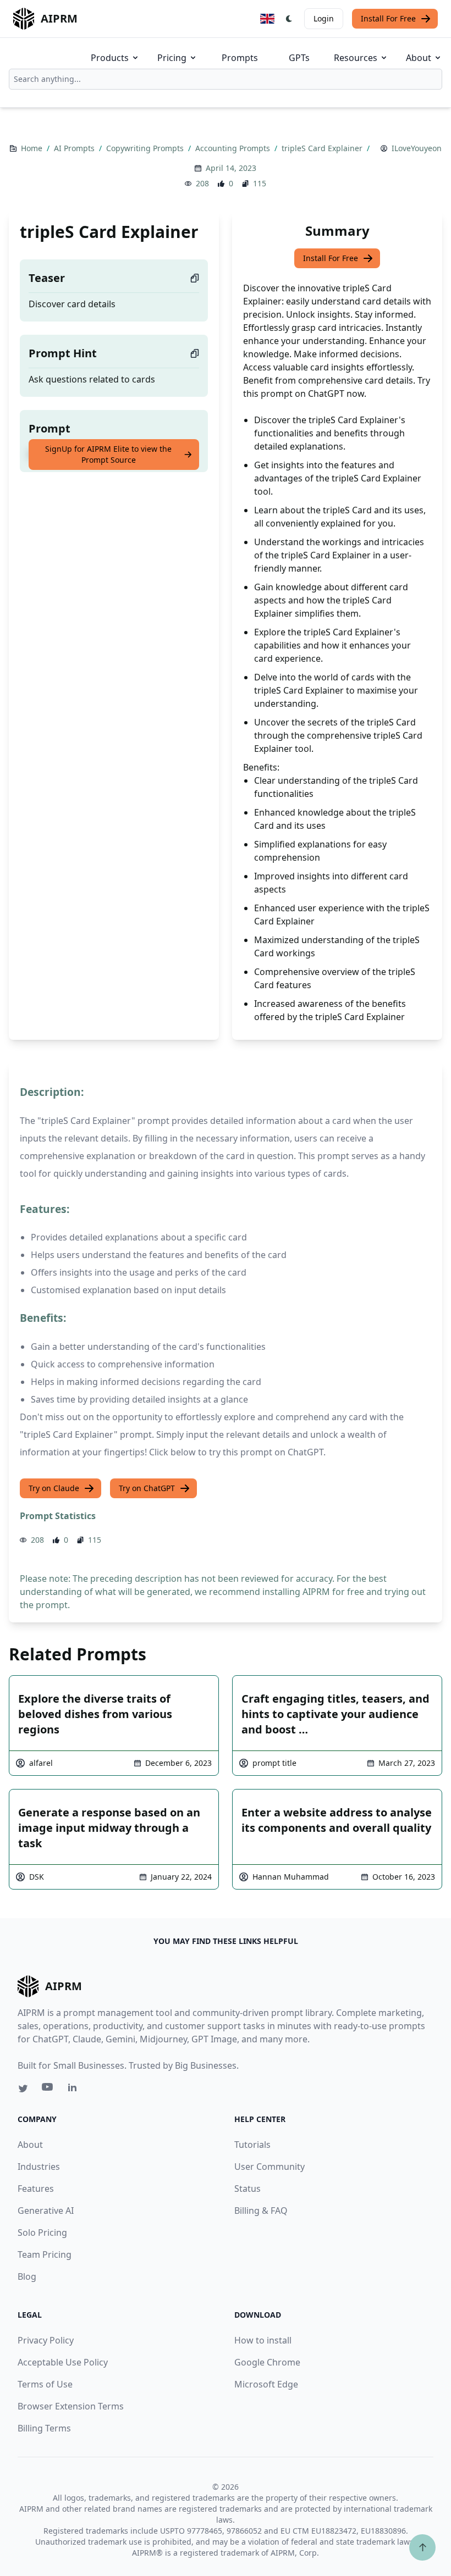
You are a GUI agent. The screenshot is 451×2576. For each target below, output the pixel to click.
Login (324, 18)
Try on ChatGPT (147, 1488)
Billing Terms (44, 2428)
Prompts (240, 58)
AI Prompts (75, 148)
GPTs (299, 58)
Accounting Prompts (234, 148)
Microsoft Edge (266, 2384)
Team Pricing (45, 2254)
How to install (263, 2340)
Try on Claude (54, 1488)
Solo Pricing (42, 2232)
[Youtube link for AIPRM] (48, 2090)
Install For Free (388, 18)
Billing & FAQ (261, 2211)
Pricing (172, 58)
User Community (269, 2167)
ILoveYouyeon (417, 148)
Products (110, 58)
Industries (39, 2167)
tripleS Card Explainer (323, 148)
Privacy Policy (46, 2340)
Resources (356, 58)
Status (248, 2189)
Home (33, 148)
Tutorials (252, 2145)
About (419, 58)
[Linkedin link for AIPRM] (75, 2090)
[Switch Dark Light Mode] (289, 19)
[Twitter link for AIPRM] (23, 2089)
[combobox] (226, 79)
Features (36, 2189)
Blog (27, 2276)
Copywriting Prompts (146, 148)
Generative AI (46, 2211)
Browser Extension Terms (71, 2406)
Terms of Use (45, 2384)
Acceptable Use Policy (63, 2362)
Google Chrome (267, 2362)
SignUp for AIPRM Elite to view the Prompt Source (108, 454)
